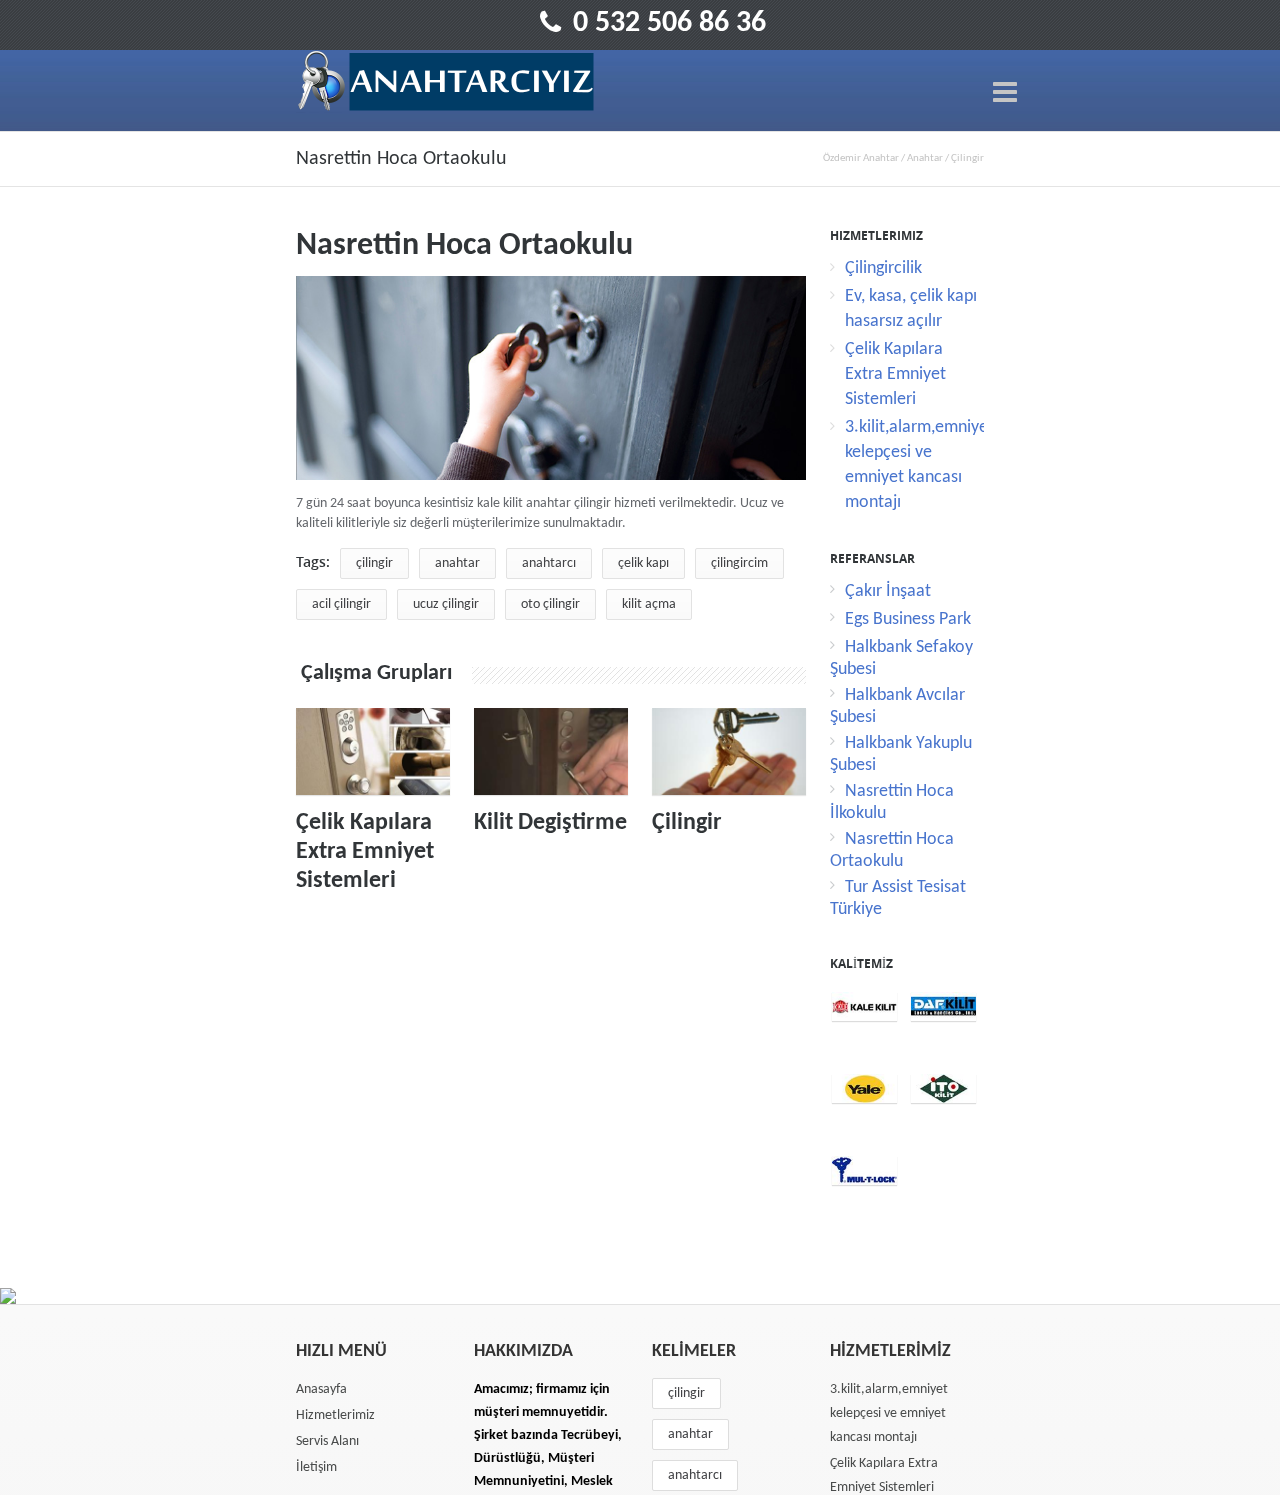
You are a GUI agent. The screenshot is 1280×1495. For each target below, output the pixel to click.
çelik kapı (643, 563)
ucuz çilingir (446, 604)
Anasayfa (321, 1389)
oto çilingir (550, 604)
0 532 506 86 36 (669, 23)
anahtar (457, 563)
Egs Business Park (908, 619)
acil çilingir (341, 604)
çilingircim (739, 563)
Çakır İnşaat (888, 591)
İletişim (316, 1467)
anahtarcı (549, 563)
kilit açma (649, 604)
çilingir (374, 563)
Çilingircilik (883, 268)
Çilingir (687, 823)
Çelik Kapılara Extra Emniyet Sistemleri (365, 852)
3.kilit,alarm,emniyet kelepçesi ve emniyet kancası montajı (889, 1413)
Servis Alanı (327, 1441)
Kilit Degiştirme (550, 823)
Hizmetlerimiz (335, 1415)
